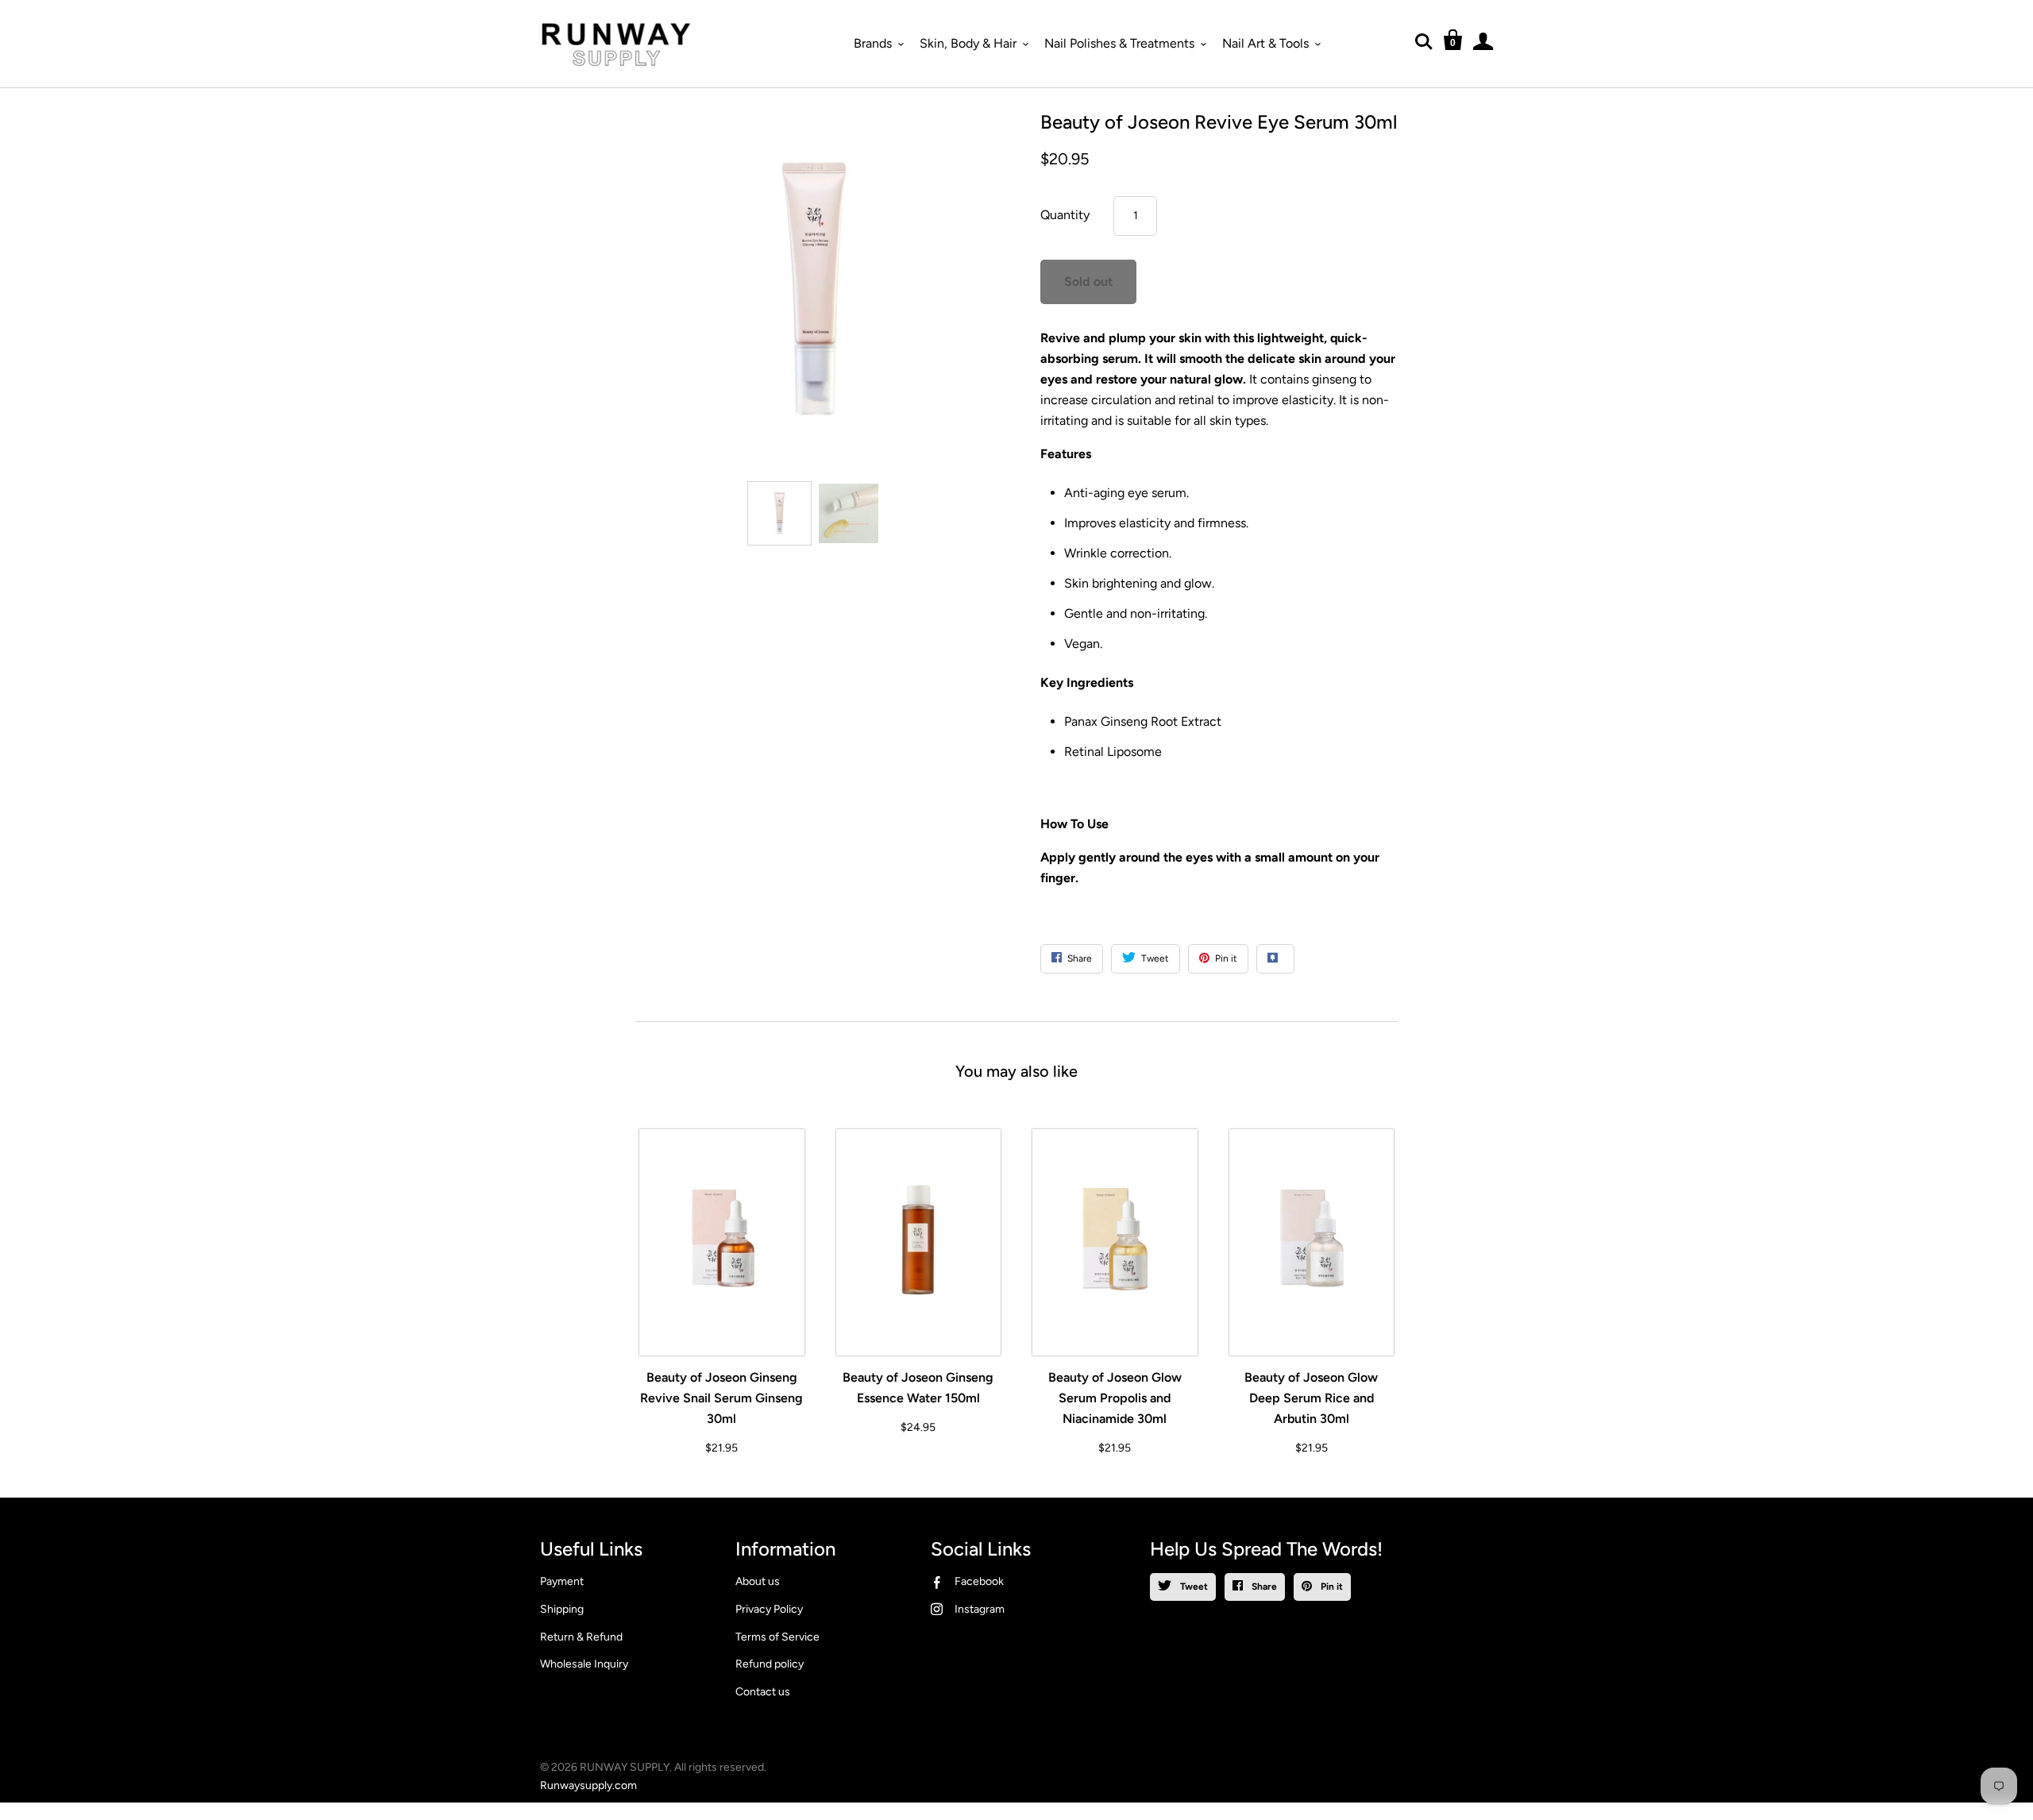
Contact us (763, 1692)
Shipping (562, 1609)
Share (1263, 1587)
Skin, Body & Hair (968, 43)
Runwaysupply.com (588, 1785)
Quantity (1065, 215)
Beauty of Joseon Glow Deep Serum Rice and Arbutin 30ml (1311, 1398)
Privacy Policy (769, 1609)
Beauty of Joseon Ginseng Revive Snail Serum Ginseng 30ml (721, 1398)
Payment (562, 1581)
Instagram (980, 1609)
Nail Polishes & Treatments (1119, 43)
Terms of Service (777, 1637)
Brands (873, 43)
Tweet (1193, 1587)
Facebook (979, 1581)
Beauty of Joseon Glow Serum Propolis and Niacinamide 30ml (1115, 1398)
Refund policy (770, 1664)
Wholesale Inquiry (584, 1664)
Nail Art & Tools (1265, 43)
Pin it (1331, 1587)
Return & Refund (581, 1637)
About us (758, 1581)
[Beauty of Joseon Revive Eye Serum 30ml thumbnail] (779, 513)
